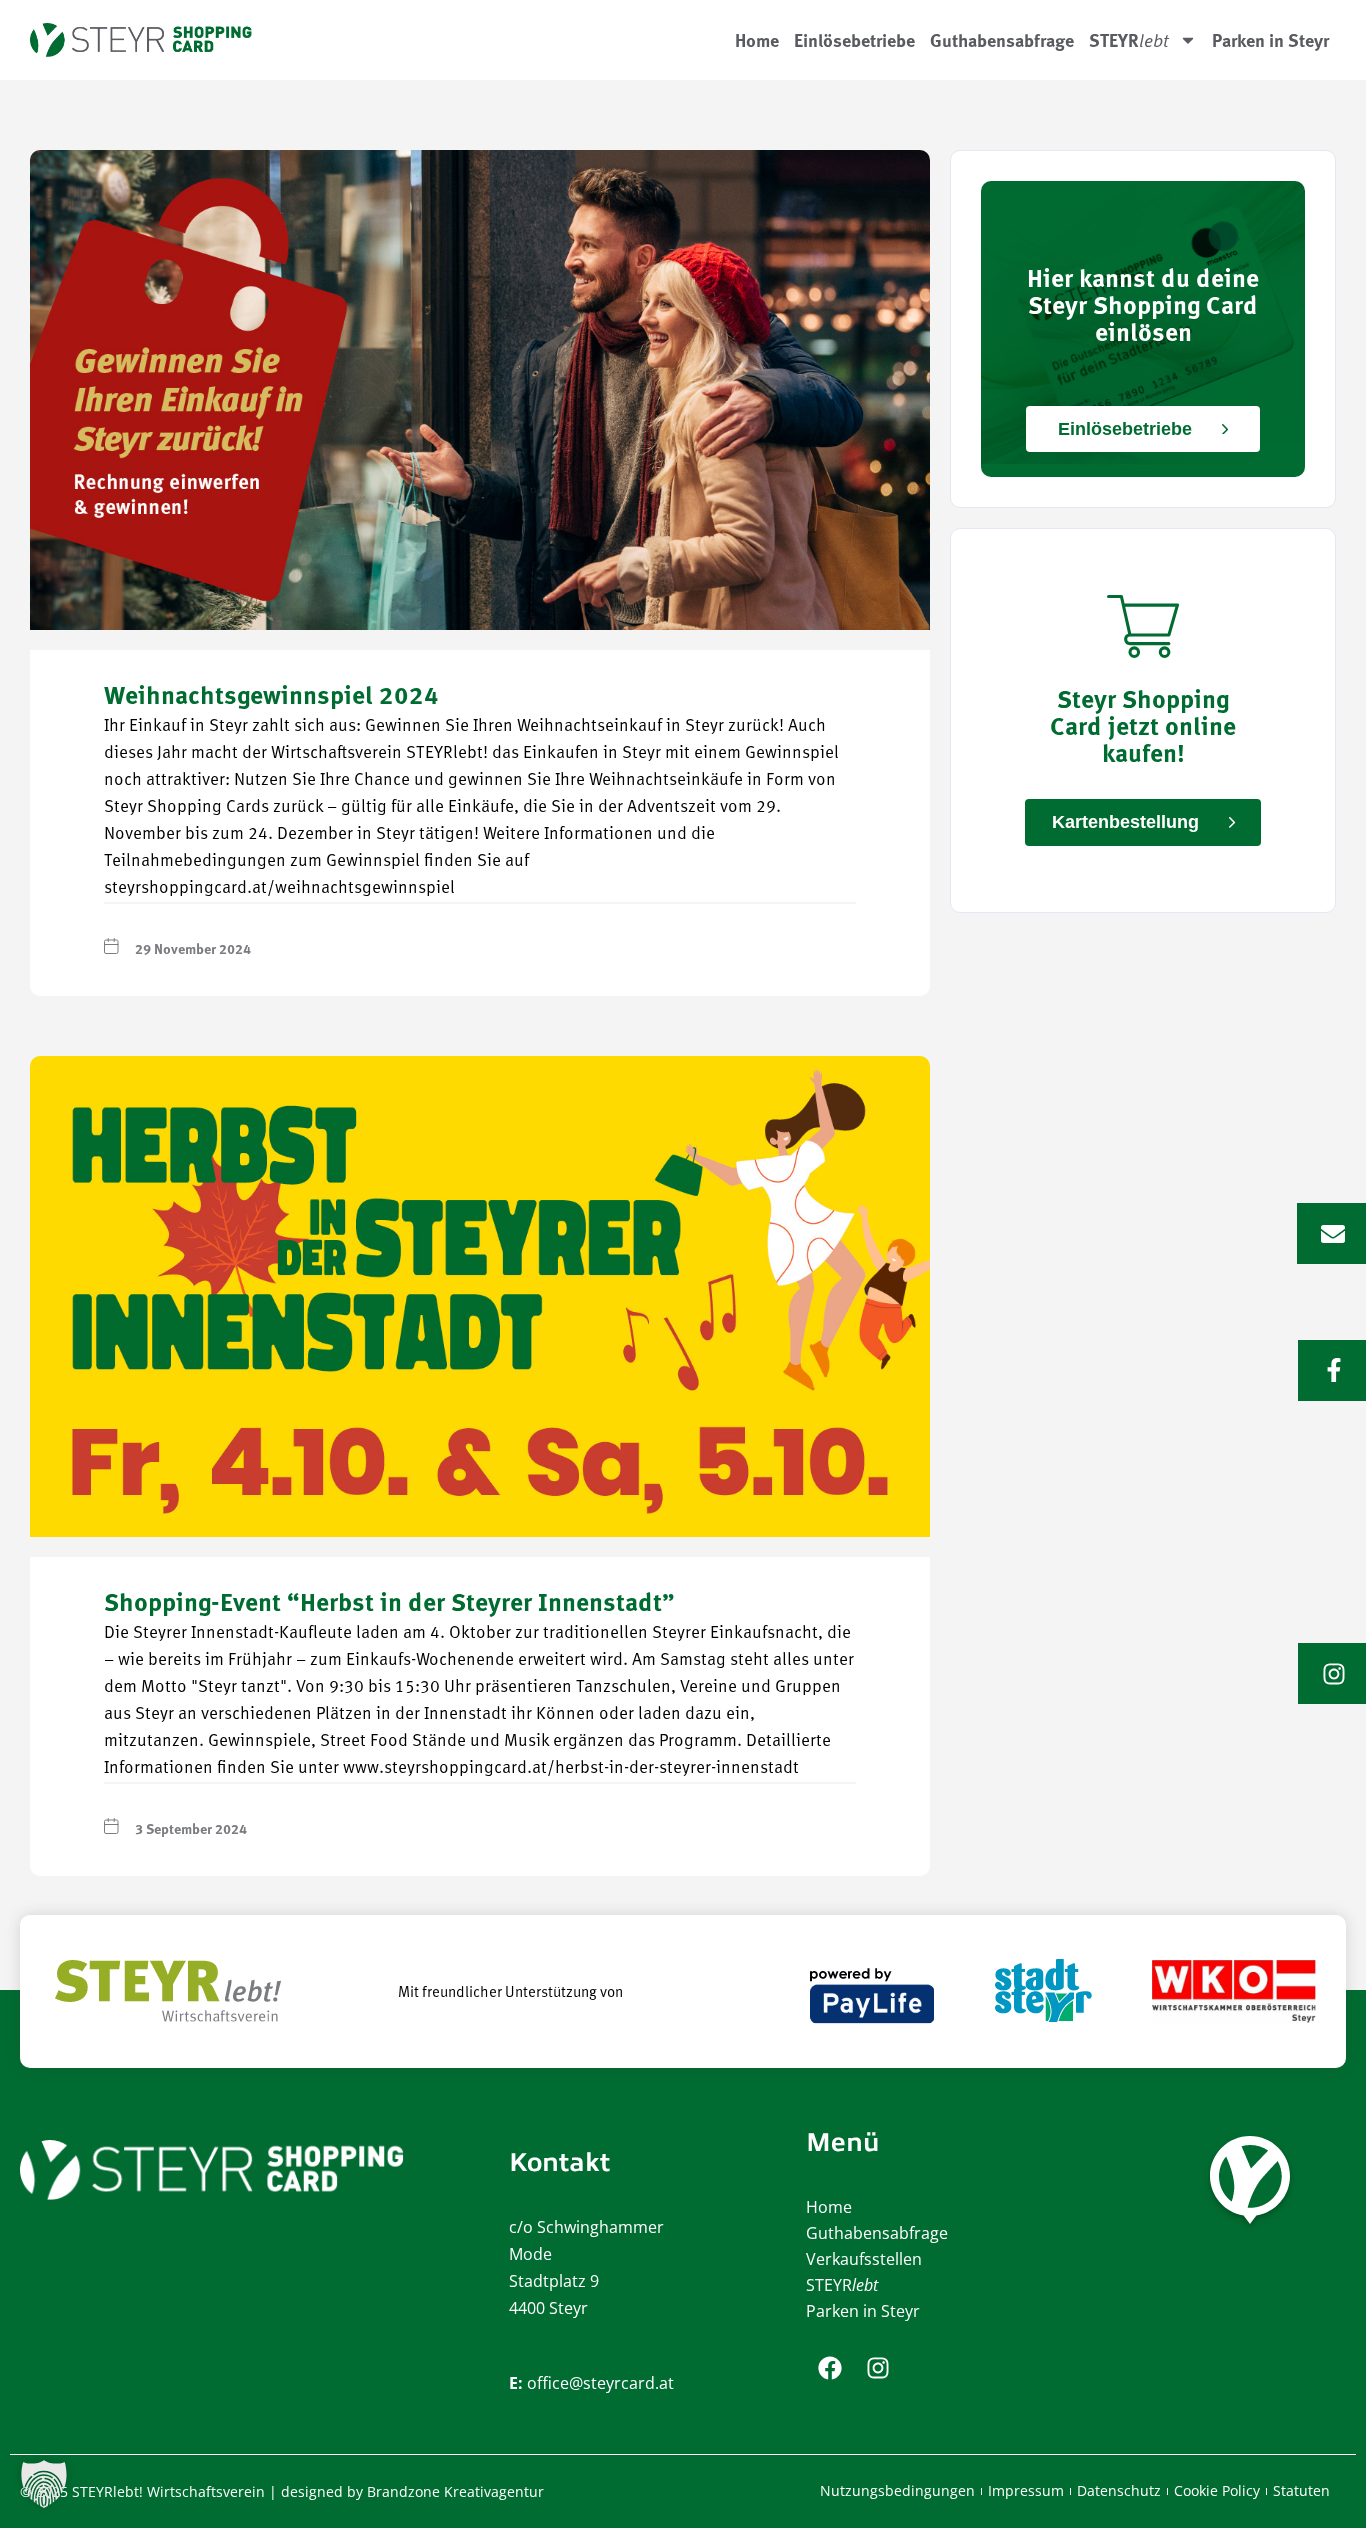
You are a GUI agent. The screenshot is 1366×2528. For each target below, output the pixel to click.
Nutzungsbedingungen (897, 2490)
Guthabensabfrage (1002, 40)
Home (757, 40)
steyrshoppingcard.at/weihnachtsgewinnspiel (279, 888)
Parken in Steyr (1270, 40)
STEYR (842, 2285)
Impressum (1026, 2490)
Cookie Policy (1217, 2490)
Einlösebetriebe (854, 40)
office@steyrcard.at (600, 2383)
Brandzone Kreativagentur (455, 2491)
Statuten (1301, 2490)
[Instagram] (878, 2368)
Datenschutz (1119, 2490)
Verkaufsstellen (864, 2259)
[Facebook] (830, 2368)
